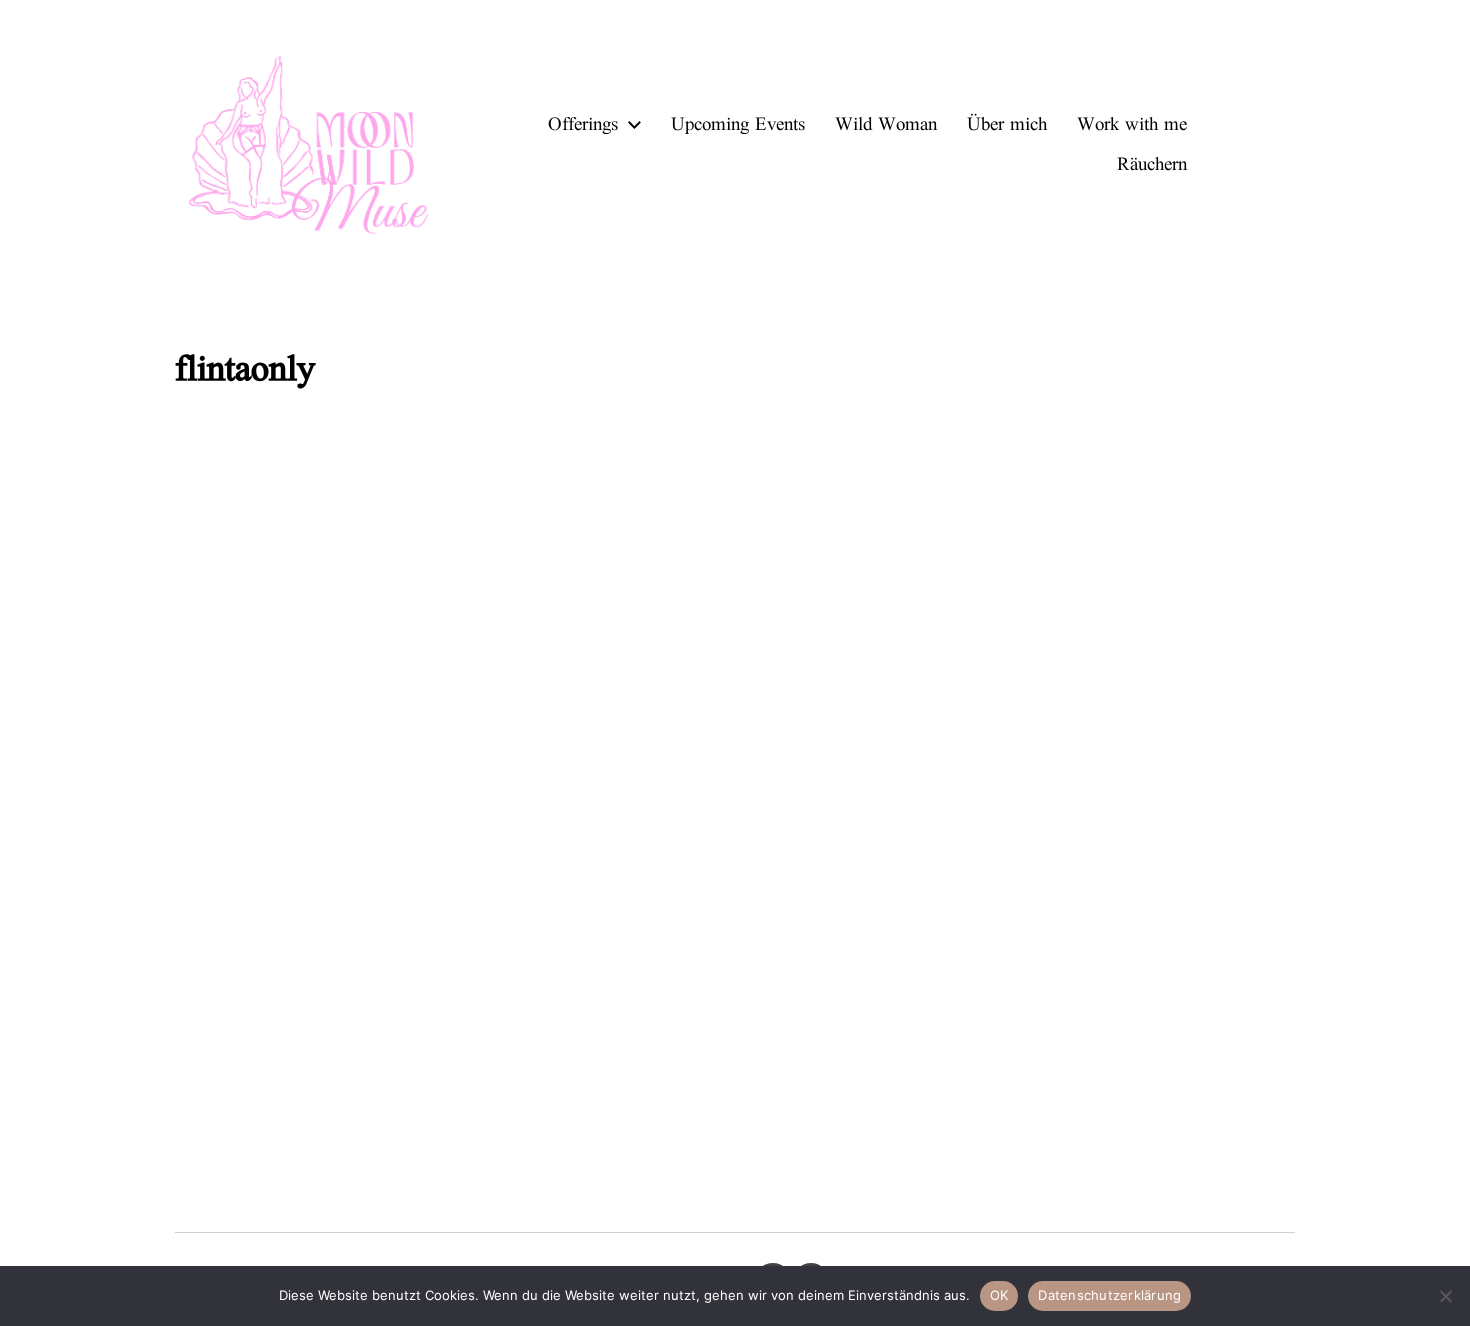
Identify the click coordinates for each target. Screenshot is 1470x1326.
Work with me (1132, 124)
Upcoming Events (738, 124)
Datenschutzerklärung (1109, 1295)
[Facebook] (1273, 145)
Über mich (1007, 124)
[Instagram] (1229, 145)
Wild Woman (886, 124)
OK (999, 1295)
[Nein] (1445, 1296)
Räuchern (1152, 164)
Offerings (583, 124)
